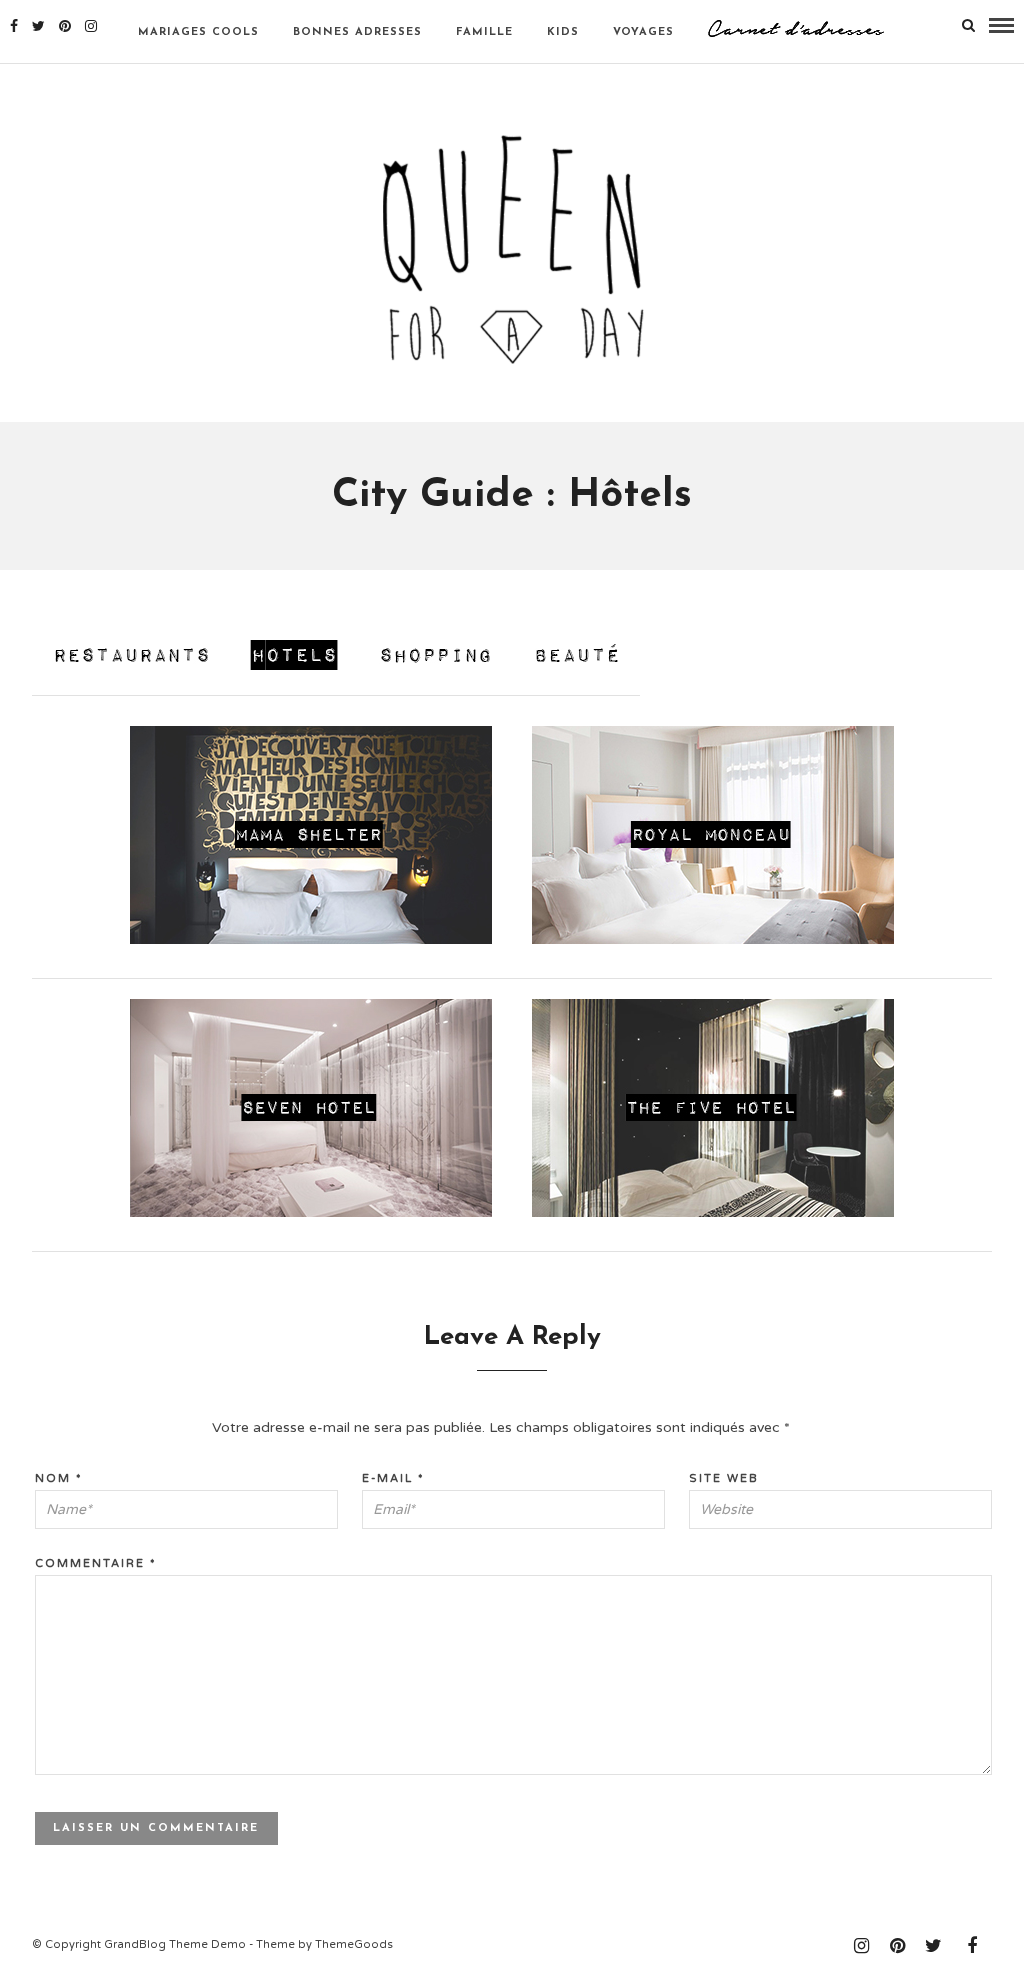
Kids (563, 32)
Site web (724, 1478)
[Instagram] (91, 26)
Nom (59, 1478)
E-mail (393, 1478)
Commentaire (96, 1563)
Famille (484, 32)
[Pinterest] (65, 26)
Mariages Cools (198, 32)
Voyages (643, 32)
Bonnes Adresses (357, 32)
